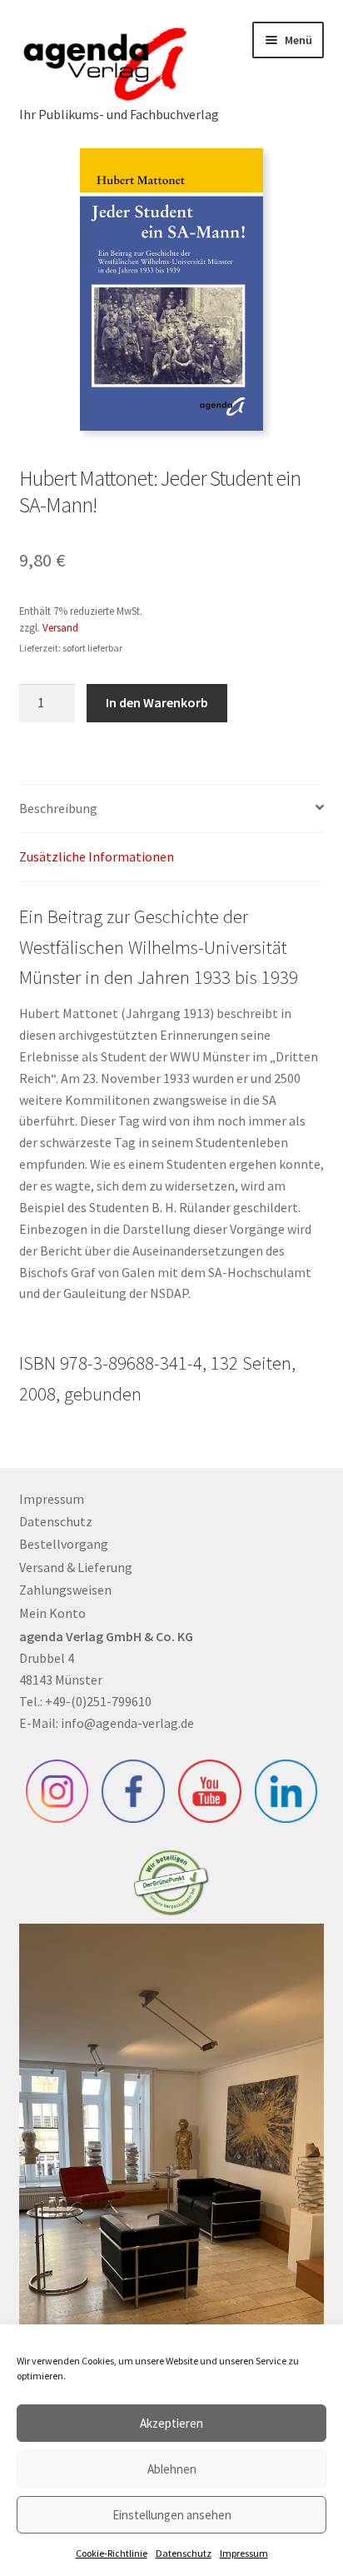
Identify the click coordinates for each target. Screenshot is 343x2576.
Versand (60, 627)
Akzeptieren (171, 2423)
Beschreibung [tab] (58, 808)
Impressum (244, 2553)
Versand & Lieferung (76, 1567)
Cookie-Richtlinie (112, 2553)
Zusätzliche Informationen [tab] (97, 856)
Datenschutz (184, 2553)
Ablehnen (172, 2469)
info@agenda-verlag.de (127, 1723)
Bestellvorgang (64, 1544)
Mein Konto (52, 1613)
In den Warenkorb (157, 702)
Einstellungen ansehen (172, 2515)
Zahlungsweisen (65, 1590)
